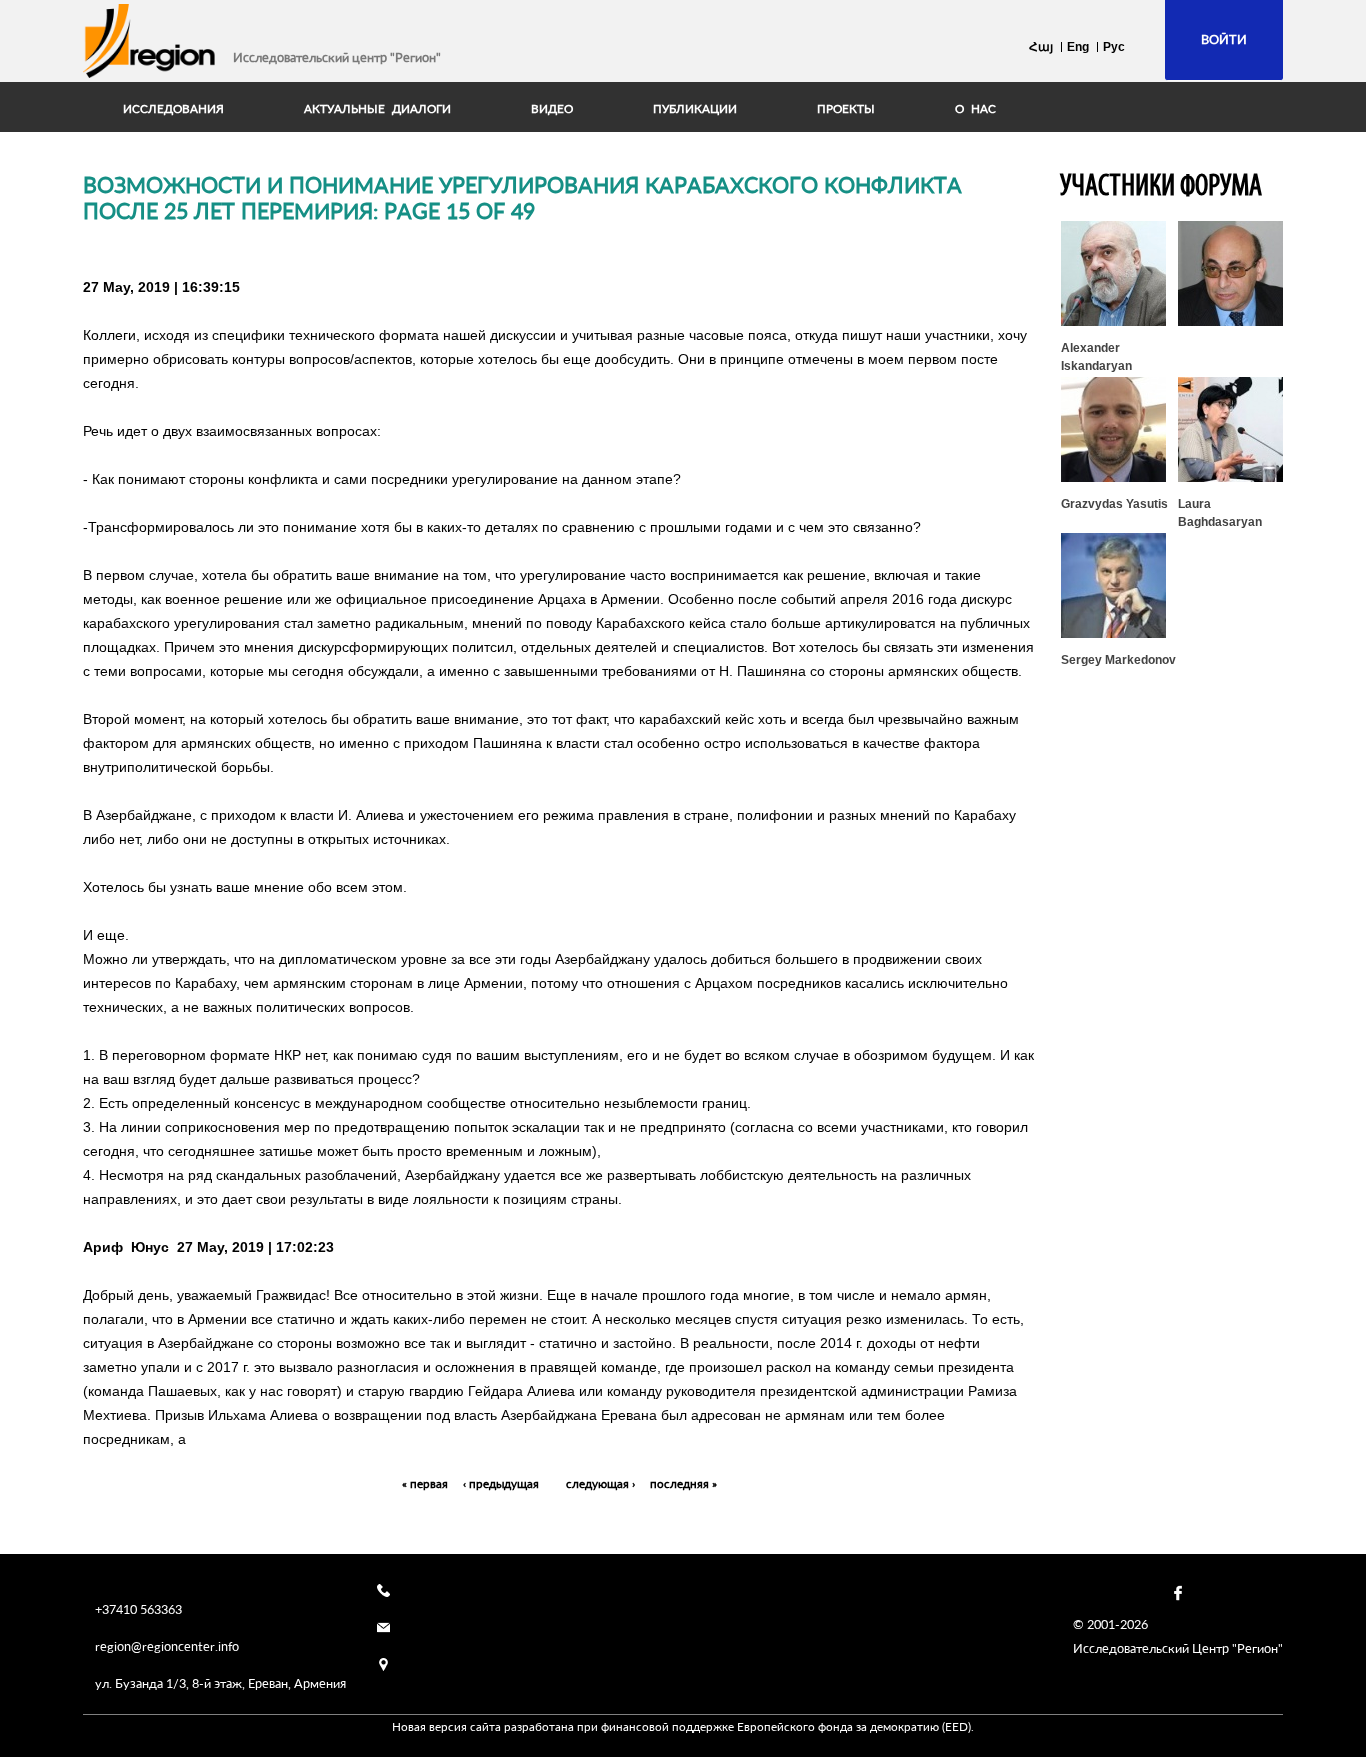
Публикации (695, 109)
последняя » (683, 1483)
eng (1078, 47)
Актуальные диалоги (377, 109)
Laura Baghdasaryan (1220, 513)
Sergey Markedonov (1118, 660)
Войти (1224, 39)
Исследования (173, 109)
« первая (425, 1483)
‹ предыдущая (501, 1483)
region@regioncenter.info (167, 1646)
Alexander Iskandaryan (1096, 357)
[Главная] (150, 41)
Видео (552, 109)
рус (1114, 47)
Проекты (846, 109)
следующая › (600, 1483)
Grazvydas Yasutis (1114, 504)
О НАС (975, 109)
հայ (1041, 47)
